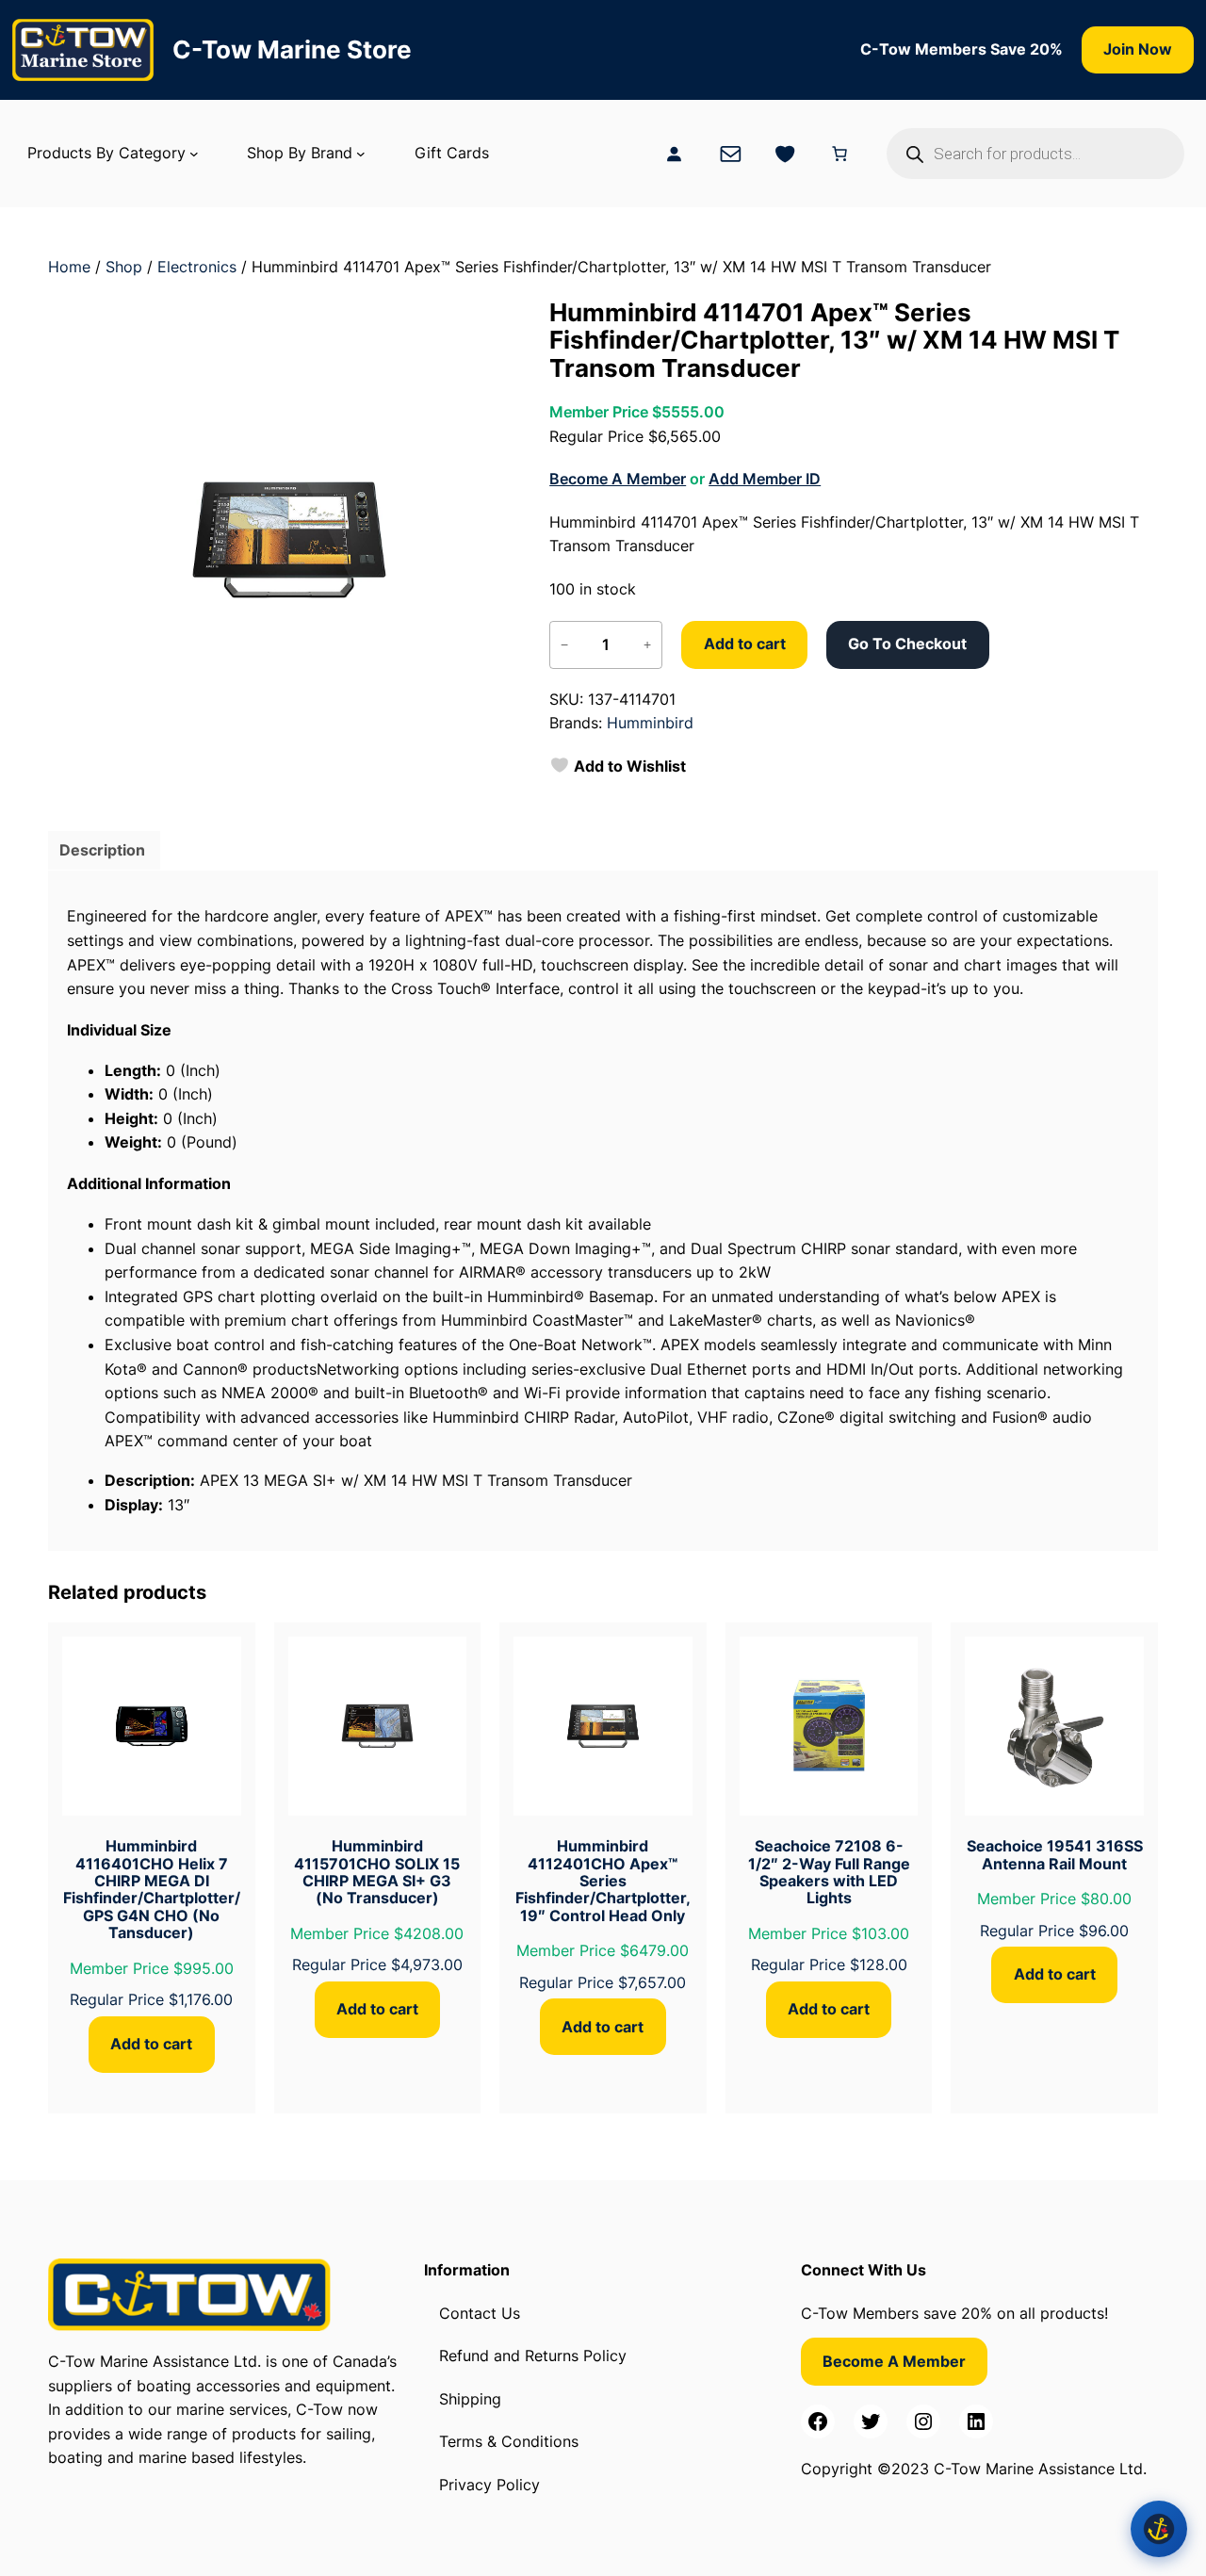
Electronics (197, 267)
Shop (124, 267)
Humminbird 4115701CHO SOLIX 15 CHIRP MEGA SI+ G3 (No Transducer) (377, 1872)
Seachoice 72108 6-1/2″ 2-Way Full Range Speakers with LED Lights (829, 1872)
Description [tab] (102, 850)
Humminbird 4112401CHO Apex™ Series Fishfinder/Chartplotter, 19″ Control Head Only (603, 1881)
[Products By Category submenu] (194, 154)
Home (69, 267)
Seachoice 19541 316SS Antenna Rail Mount (1055, 1855)
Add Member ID (765, 479)
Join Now (1138, 49)
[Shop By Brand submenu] (361, 154)
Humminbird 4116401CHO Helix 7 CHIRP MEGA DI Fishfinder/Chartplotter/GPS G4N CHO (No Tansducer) (152, 1889)
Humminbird (650, 723)
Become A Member (618, 479)
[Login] (674, 154)
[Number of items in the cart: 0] (839, 154)
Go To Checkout (907, 644)
